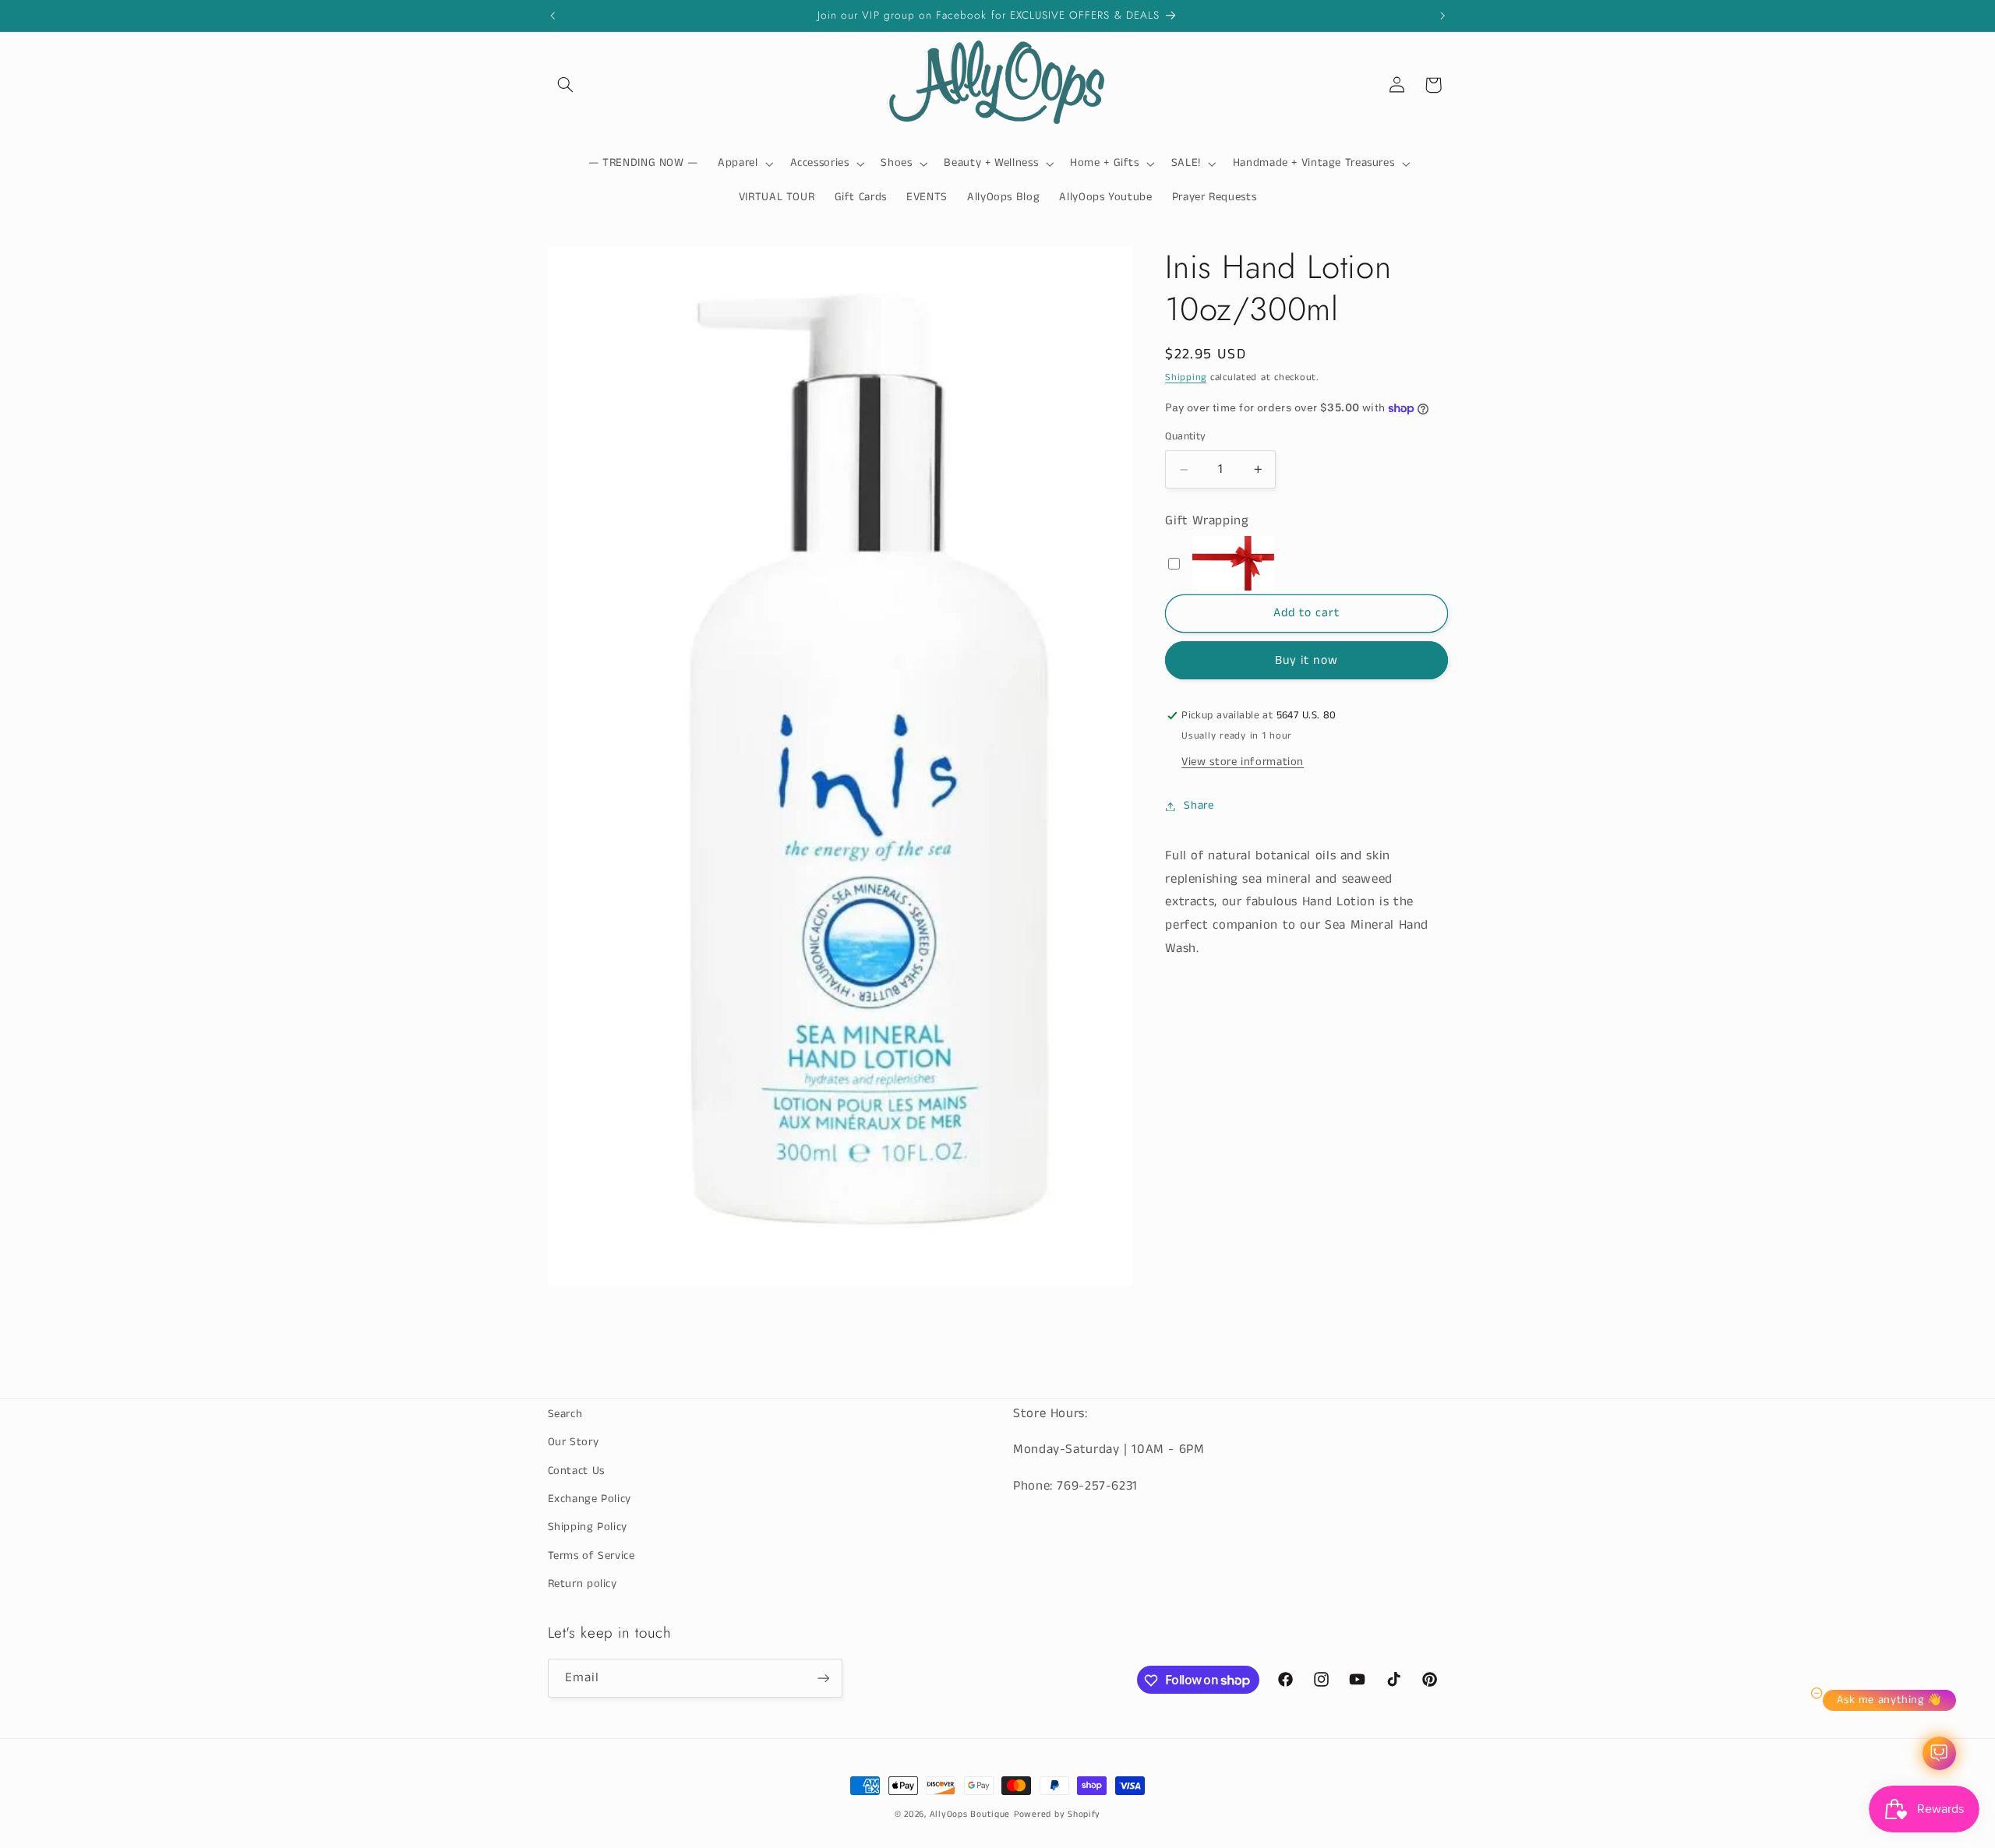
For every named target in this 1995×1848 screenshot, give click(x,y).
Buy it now (1306, 661)
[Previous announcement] (553, 16)
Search (565, 1414)
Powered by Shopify (1057, 1814)
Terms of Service (591, 1556)
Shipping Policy (588, 1528)
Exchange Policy (590, 1499)
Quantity (1185, 437)
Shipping (1186, 377)
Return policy (583, 1584)
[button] (566, 85)
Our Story (574, 1442)
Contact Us (576, 1471)
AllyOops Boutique (970, 1814)
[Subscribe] (823, 1679)
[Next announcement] (1442, 16)
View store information (1243, 762)
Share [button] (1199, 806)
